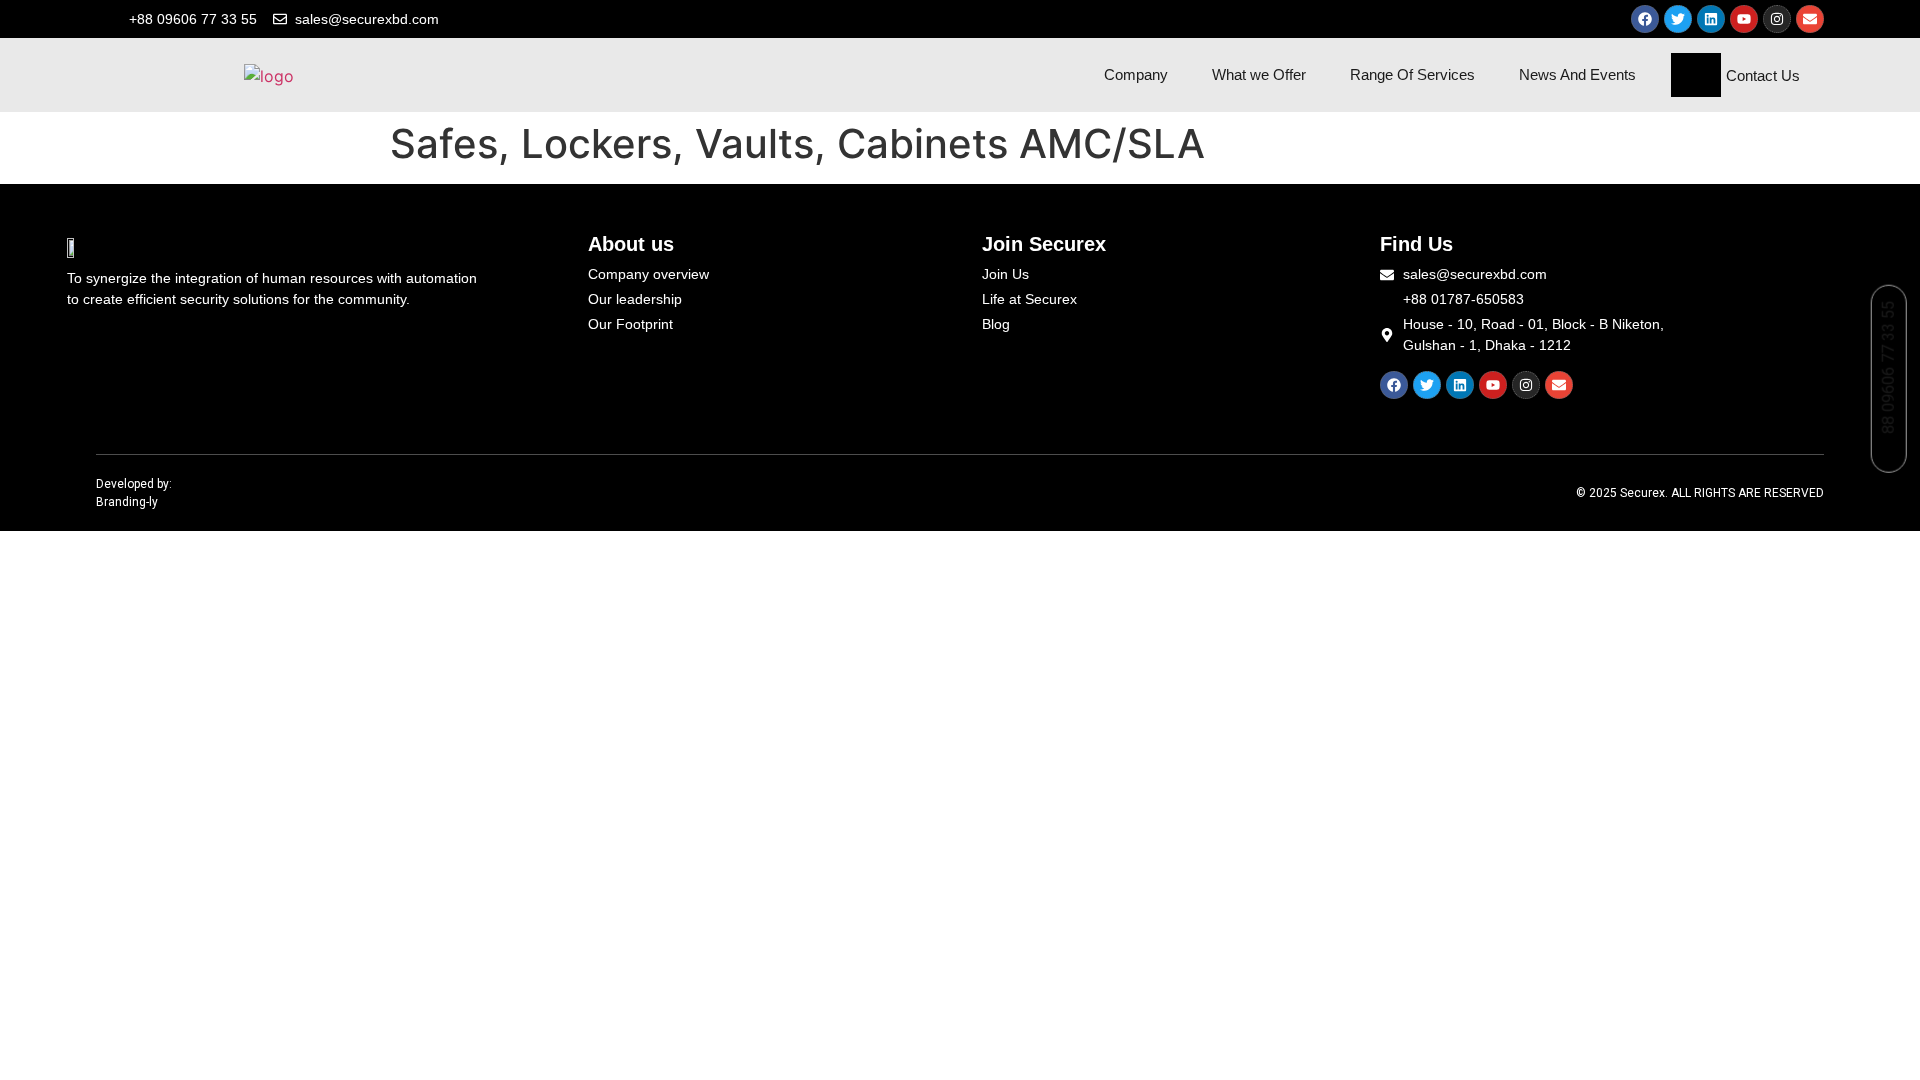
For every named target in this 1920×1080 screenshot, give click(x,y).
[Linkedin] (1711, 19)
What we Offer (1259, 74)
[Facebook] (1645, 19)
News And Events (1577, 74)
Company (1136, 74)
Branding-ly (127, 502)
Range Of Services (1412, 74)
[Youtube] (1744, 19)
